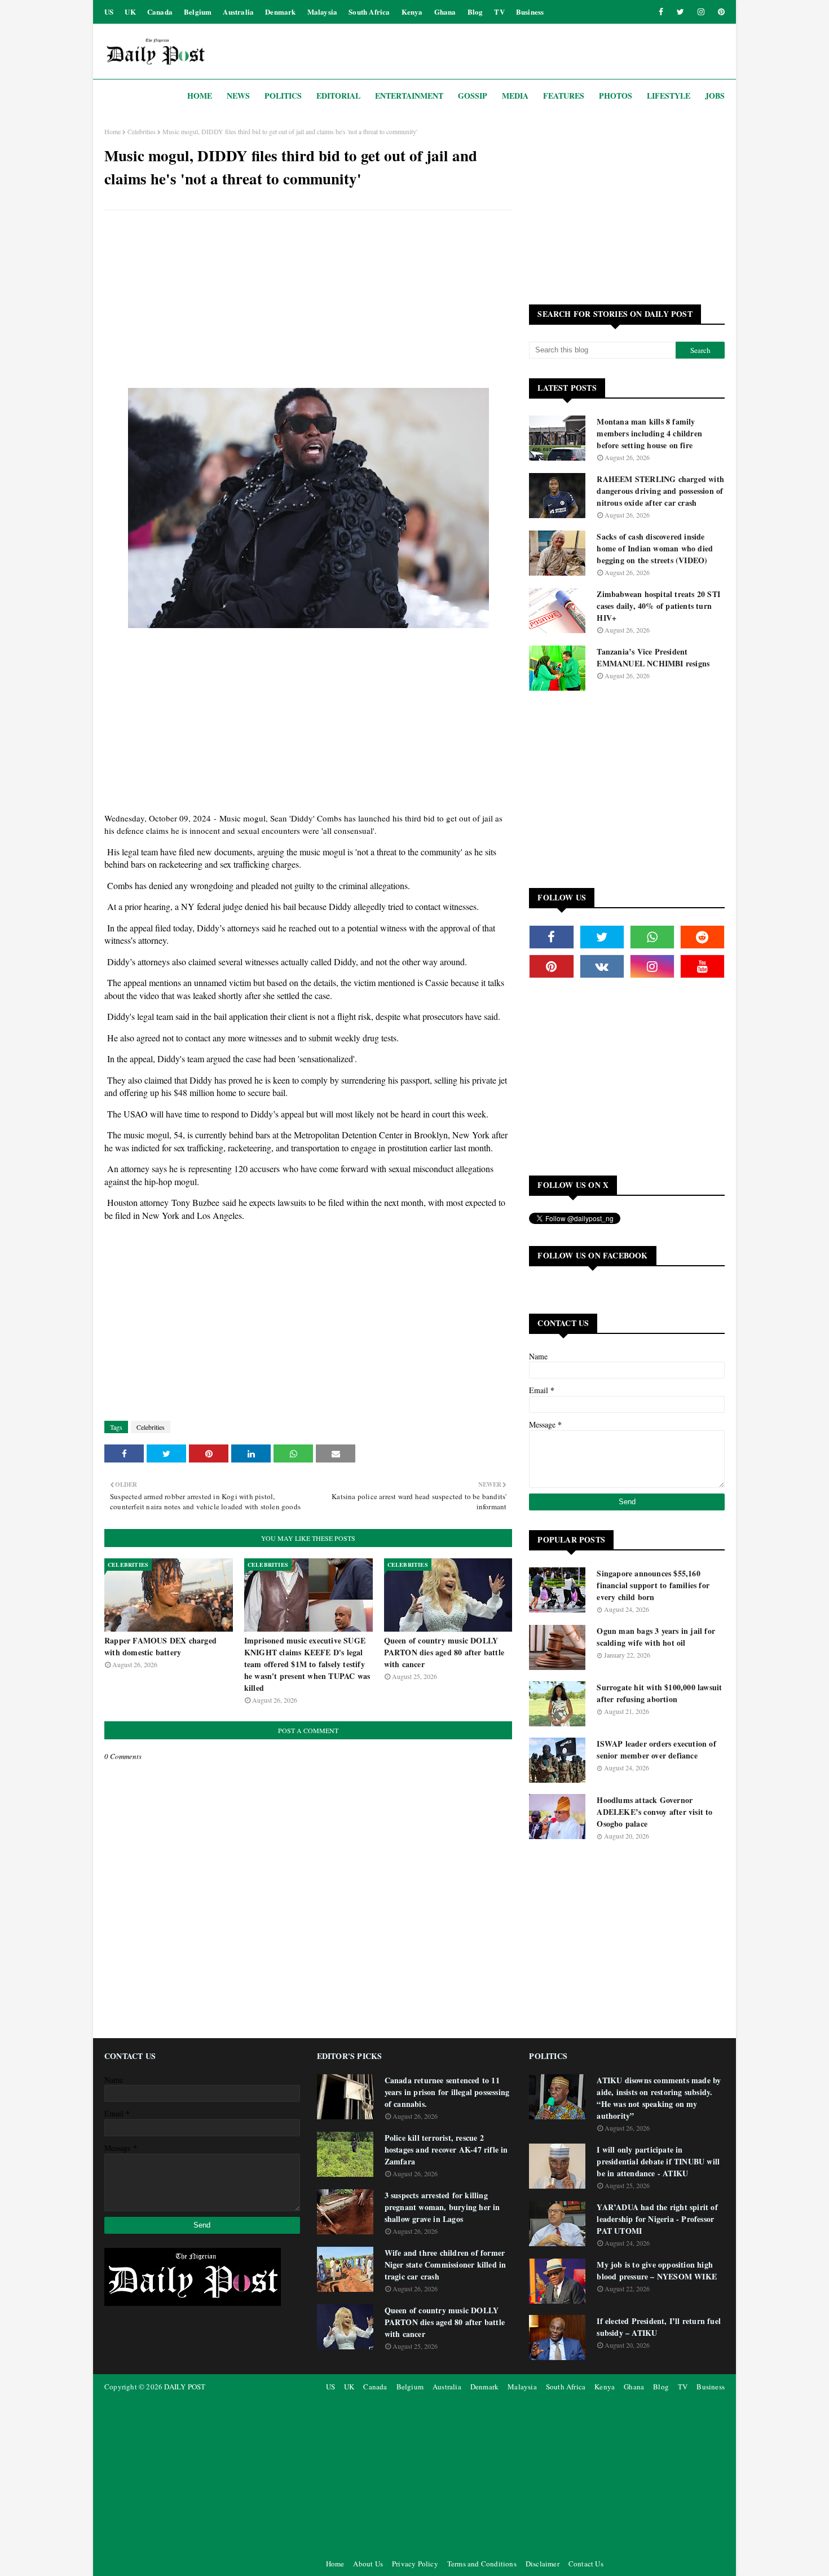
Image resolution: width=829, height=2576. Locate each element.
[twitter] (680, 12)
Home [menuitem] (200, 96)
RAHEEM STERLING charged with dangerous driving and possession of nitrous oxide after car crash (660, 491)
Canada (160, 12)
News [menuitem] (238, 96)
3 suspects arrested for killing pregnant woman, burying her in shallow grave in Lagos (442, 2207)
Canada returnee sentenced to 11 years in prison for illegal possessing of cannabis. (447, 2092)
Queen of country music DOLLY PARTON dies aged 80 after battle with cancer (444, 1652)
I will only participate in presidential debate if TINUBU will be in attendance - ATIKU (658, 2161)
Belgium (198, 12)
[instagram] (701, 12)
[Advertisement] (308, 301)
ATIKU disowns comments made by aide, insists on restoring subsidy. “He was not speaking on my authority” (659, 2098)
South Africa (369, 12)
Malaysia (323, 12)
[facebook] (661, 12)
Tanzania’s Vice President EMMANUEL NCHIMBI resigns (653, 657)
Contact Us (586, 2564)
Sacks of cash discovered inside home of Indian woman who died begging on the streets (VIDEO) (655, 548)
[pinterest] (719, 12)
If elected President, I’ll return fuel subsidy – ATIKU (659, 2327)
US (109, 12)
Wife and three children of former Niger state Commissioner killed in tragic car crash (446, 2265)
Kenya (412, 12)
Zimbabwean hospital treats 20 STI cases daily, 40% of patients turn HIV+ (658, 606)
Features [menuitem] (564, 96)
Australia (238, 12)
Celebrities (142, 131)
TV (499, 12)
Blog (475, 12)
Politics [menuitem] (283, 96)
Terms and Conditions (482, 2564)
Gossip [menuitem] (473, 96)
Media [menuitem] (515, 96)
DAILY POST (185, 2387)
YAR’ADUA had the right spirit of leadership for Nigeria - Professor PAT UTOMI (657, 2219)
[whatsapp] (652, 937)
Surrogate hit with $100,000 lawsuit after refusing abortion (659, 1693)
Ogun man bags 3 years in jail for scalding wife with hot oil (656, 1637)
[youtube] (702, 966)
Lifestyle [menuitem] (669, 96)
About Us (368, 2564)
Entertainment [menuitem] (409, 96)
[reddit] (702, 937)
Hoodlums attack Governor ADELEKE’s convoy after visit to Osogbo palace (654, 1812)
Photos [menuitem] (616, 96)
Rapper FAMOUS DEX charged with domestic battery (160, 1646)
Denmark (280, 12)
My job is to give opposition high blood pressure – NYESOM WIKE (657, 2270)
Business (530, 12)
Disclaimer (543, 2564)
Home (113, 131)
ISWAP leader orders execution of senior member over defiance (656, 1749)
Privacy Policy (415, 2564)
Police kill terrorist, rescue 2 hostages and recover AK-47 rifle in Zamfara (446, 2149)
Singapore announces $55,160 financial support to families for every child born (653, 1585)
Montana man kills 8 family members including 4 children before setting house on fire (649, 433)
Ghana (445, 12)
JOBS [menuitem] (715, 96)
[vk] (602, 966)
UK (130, 12)
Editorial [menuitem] (338, 96)
